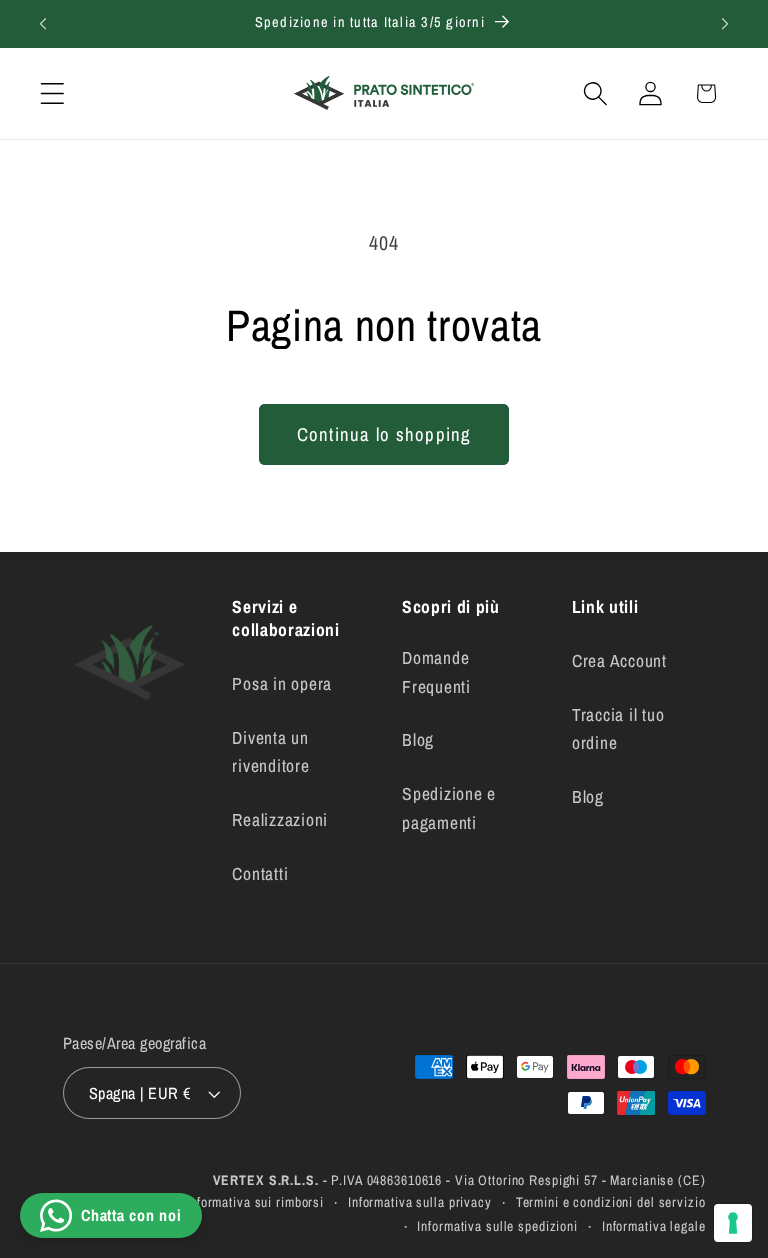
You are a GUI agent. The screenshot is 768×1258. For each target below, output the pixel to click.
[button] (52, 93)
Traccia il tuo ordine (618, 729)
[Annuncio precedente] (43, 24)
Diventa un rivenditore (270, 752)
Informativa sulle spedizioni (497, 1226)
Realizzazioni (280, 819)
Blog (418, 739)
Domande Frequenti (436, 672)
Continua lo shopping (384, 434)
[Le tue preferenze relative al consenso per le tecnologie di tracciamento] (733, 1223)
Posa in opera (282, 683)
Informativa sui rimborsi (255, 1202)
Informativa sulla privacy (420, 1202)
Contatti (260, 873)
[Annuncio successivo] (725, 24)
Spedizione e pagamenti (449, 808)
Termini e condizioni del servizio (611, 1202)
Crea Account (619, 660)
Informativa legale (654, 1226)
